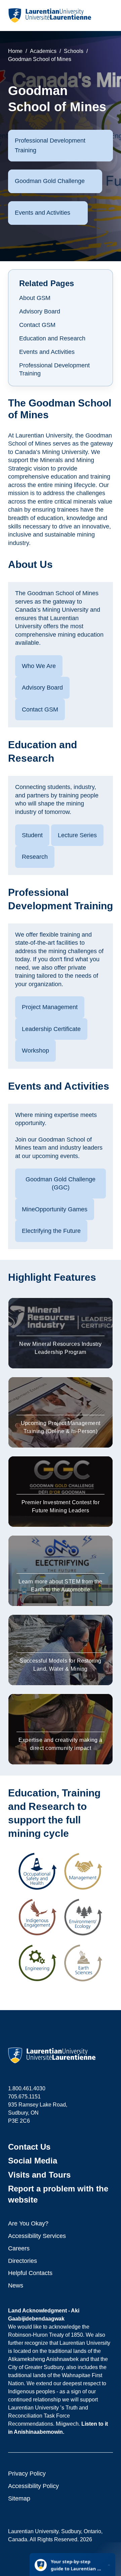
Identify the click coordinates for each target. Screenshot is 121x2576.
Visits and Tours (39, 2175)
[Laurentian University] (50, 16)
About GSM (35, 298)
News (16, 2285)
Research (35, 857)
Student (32, 835)
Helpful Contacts (30, 2273)
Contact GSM (37, 325)
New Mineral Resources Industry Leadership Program (60, 1348)
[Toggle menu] (107, 16)
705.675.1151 (24, 2097)
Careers (19, 2248)
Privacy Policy (27, 2474)
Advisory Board (40, 311)
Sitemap (19, 2498)
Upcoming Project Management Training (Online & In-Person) (61, 1427)
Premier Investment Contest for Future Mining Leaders (61, 1506)
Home (15, 51)
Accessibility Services (37, 2236)
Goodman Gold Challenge (50, 181)
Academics (43, 51)
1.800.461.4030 (27, 2088)
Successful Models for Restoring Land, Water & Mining (61, 1665)
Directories (23, 2261)
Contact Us (29, 2147)
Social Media (33, 2161)
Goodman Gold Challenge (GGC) (61, 1184)
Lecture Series (77, 835)
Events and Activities (43, 213)
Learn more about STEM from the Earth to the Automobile (60, 1586)
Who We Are (39, 666)
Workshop (35, 1051)
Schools (74, 51)
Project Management (50, 1007)
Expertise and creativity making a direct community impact (61, 1744)
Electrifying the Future (51, 1231)
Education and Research (52, 338)
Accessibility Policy (33, 2486)
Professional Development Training (50, 145)
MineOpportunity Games (55, 1209)
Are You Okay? (28, 2223)
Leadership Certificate (51, 1029)
